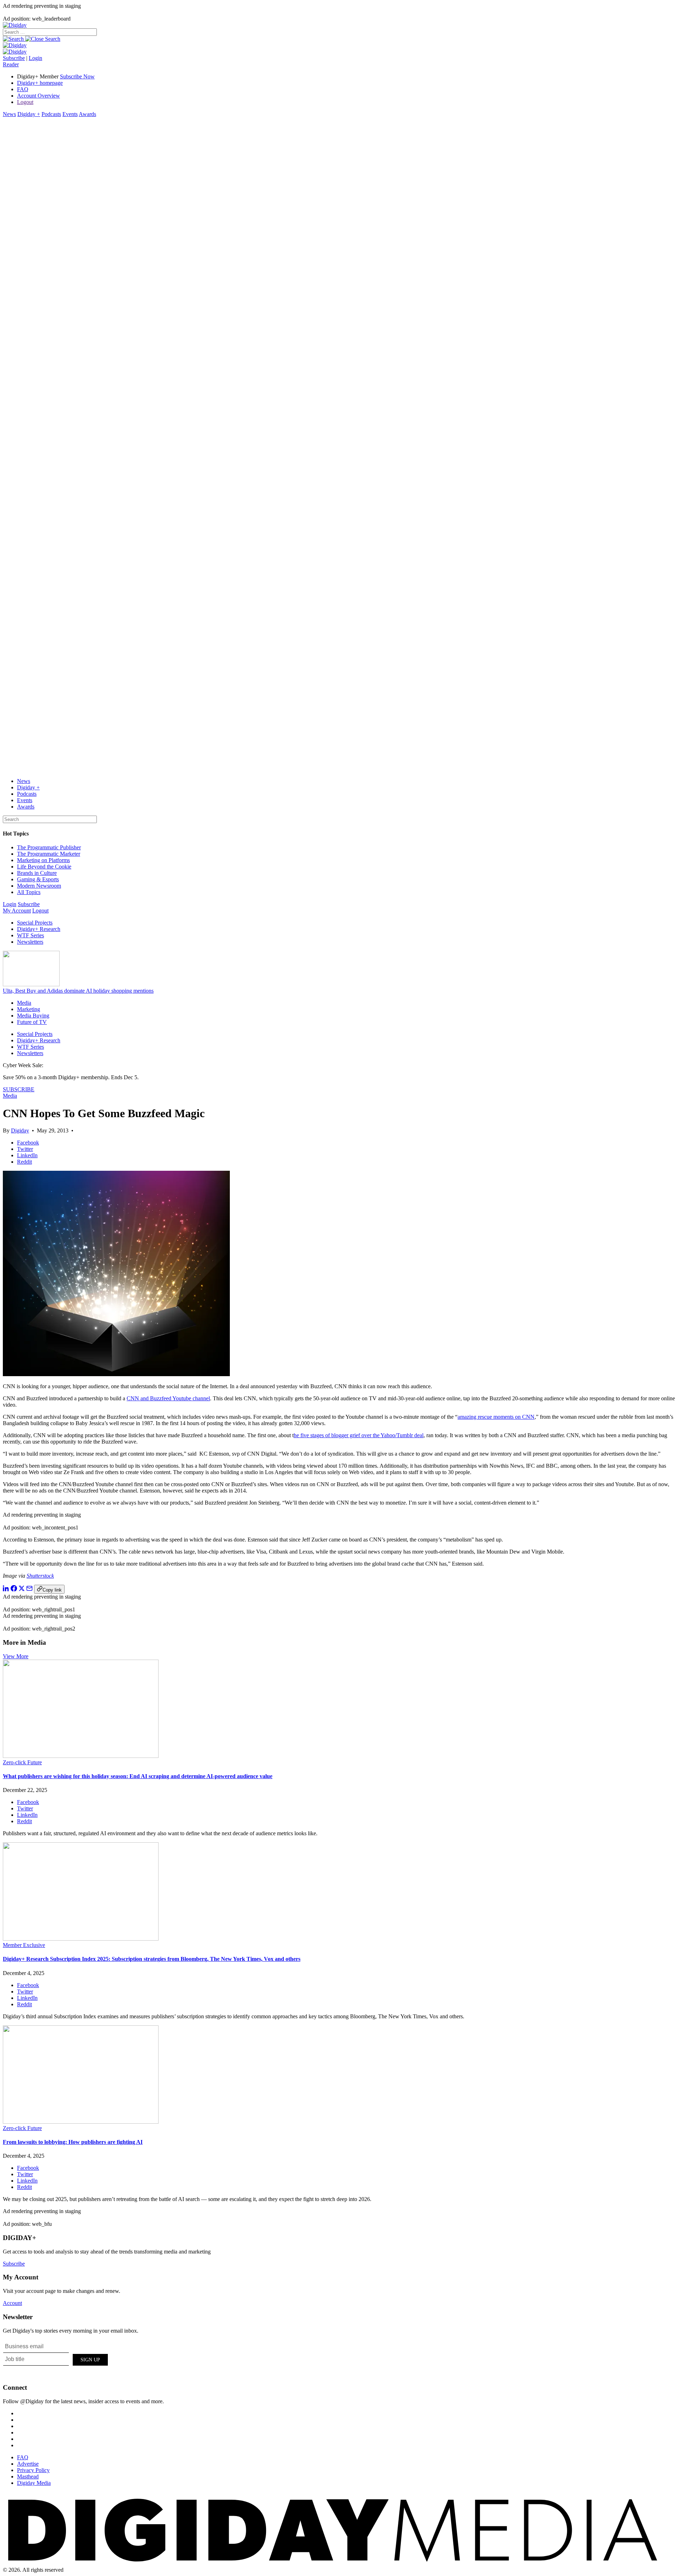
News (9, 114)
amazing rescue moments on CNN (496, 1417)
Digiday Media (34, 2483)
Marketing (29, 1009)
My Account (17, 911)
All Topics (29, 892)
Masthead (28, 2476)
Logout (25, 102)
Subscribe (14, 58)
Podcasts (51, 114)
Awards (87, 114)
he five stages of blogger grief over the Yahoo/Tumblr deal (359, 1435)
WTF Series (31, 935)
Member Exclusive (24, 1945)
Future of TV (32, 1022)
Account (12, 2303)
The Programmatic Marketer (49, 854)
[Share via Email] (29, 1590)
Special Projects (35, 923)
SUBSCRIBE (19, 1089)
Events (70, 114)
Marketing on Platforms (43, 860)
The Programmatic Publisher (49, 847)
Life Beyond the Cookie (44, 867)
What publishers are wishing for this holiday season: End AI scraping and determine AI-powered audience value (138, 1776)
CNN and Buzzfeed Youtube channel (168, 1398)
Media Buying (33, 1016)
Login (35, 58)
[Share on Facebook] (14, 1590)
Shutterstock (40, 1576)
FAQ (23, 89)
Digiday (20, 1130)
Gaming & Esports (38, 879)
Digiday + (29, 114)
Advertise (28, 2464)
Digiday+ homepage (40, 83)
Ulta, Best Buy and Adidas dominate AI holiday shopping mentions (78, 991)
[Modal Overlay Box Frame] (56, 2359)
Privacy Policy (33, 2470)
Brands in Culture (37, 873)
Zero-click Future (22, 1762)
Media (24, 1003)
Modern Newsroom (39, 886)
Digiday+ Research (39, 929)
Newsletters (30, 942)
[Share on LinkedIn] (6, 1590)
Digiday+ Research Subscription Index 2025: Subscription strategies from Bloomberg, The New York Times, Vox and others (152, 1959)
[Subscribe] (15, 52)
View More (16, 1656)
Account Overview (38, 96)
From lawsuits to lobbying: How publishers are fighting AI (73, 2142)
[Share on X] (22, 1590)
